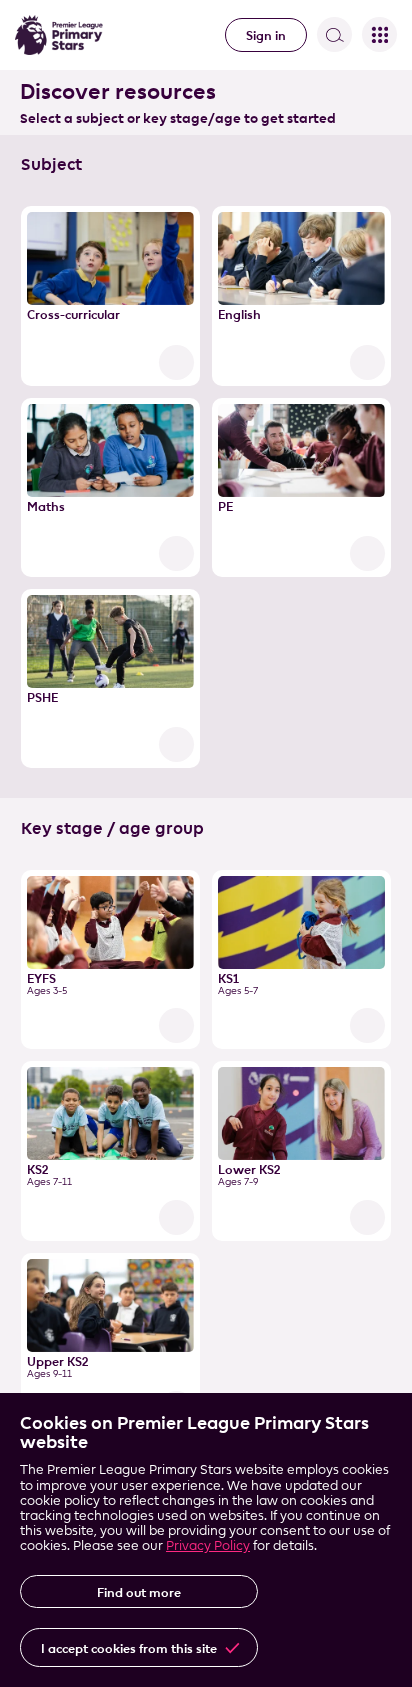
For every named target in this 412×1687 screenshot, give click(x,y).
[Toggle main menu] (379, 34)
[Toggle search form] (334, 34)
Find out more (139, 1592)
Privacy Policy (208, 1545)
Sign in (266, 35)
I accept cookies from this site (129, 1648)
